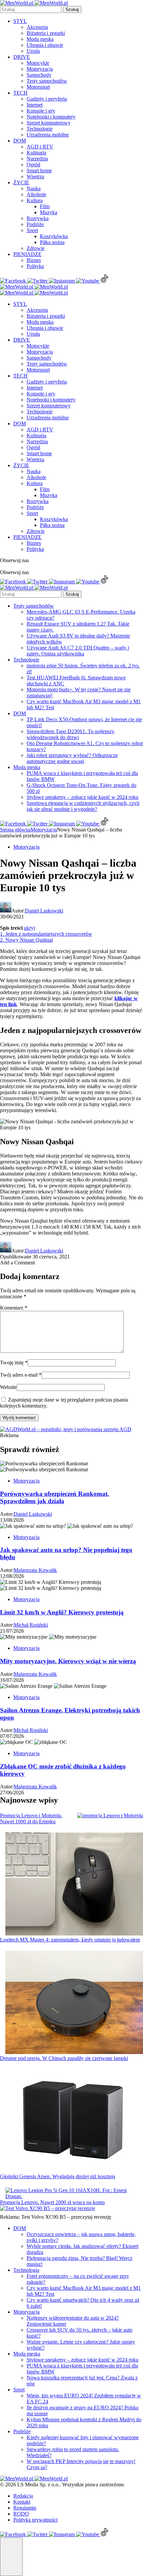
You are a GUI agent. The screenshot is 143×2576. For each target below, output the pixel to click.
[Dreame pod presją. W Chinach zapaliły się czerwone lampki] (74, 2003)
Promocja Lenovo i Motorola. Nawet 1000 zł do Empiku (31, 1818)
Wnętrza (35, 176)
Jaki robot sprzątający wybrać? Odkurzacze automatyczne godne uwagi (72, 758)
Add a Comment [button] (17, 1263)
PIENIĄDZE (27, 254)
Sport (32, 230)
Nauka (34, 188)
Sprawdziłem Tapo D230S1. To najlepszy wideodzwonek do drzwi (71, 734)
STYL (20, 21)
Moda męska (40, 39)
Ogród (33, 165)
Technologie (40, 129)
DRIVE (22, 57)
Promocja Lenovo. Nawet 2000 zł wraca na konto (52, 2202)
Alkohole (36, 194)
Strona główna (15, 830)
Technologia (26, 2270)
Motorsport (38, 87)
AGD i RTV (40, 147)
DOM (20, 141)
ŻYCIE (21, 182)
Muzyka (49, 212)
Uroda (33, 51)
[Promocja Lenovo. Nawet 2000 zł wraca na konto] (74, 2193)
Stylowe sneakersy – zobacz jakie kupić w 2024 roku (82, 797)
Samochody (39, 75)
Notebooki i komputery (51, 117)
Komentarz (14, 1308)
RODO (21, 2514)
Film (45, 206)
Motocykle (38, 63)
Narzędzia (37, 159)
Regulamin (25, 2508)
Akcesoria (37, 27)
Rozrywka (38, 218)
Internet (35, 105)
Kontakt (22, 2502)
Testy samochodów (47, 81)
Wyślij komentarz (19, 1418)
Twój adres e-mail (21, 1375)
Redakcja (23, 2496)
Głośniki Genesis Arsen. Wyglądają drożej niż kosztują (58, 2176)
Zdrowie (36, 248)
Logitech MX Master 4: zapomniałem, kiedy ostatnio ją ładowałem (70, 1940)
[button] (11, 2557)
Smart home (39, 171)
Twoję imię (14, 1363)
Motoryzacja (40, 69)
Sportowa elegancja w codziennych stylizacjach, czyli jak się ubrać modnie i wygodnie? (83, 806)
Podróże (35, 224)
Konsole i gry (41, 111)
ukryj (29, 928)
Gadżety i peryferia (47, 99)
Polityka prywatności (35, 2520)
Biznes (34, 260)
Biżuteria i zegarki (46, 33)
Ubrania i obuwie (45, 45)
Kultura (35, 200)
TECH (20, 93)
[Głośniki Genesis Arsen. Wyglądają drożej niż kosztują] (74, 2122)
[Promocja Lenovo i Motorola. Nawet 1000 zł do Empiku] (110, 1816)
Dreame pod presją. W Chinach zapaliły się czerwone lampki (64, 2058)
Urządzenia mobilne (48, 135)
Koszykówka (54, 236)
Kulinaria (36, 153)
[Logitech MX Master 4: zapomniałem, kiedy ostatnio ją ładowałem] (74, 1885)
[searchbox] (31, 9)
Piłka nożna (52, 242)
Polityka (35, 266)
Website (8, 1387)
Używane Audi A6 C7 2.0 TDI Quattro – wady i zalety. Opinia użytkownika (78, 651)
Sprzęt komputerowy (49, 123)
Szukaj (72, 9)
